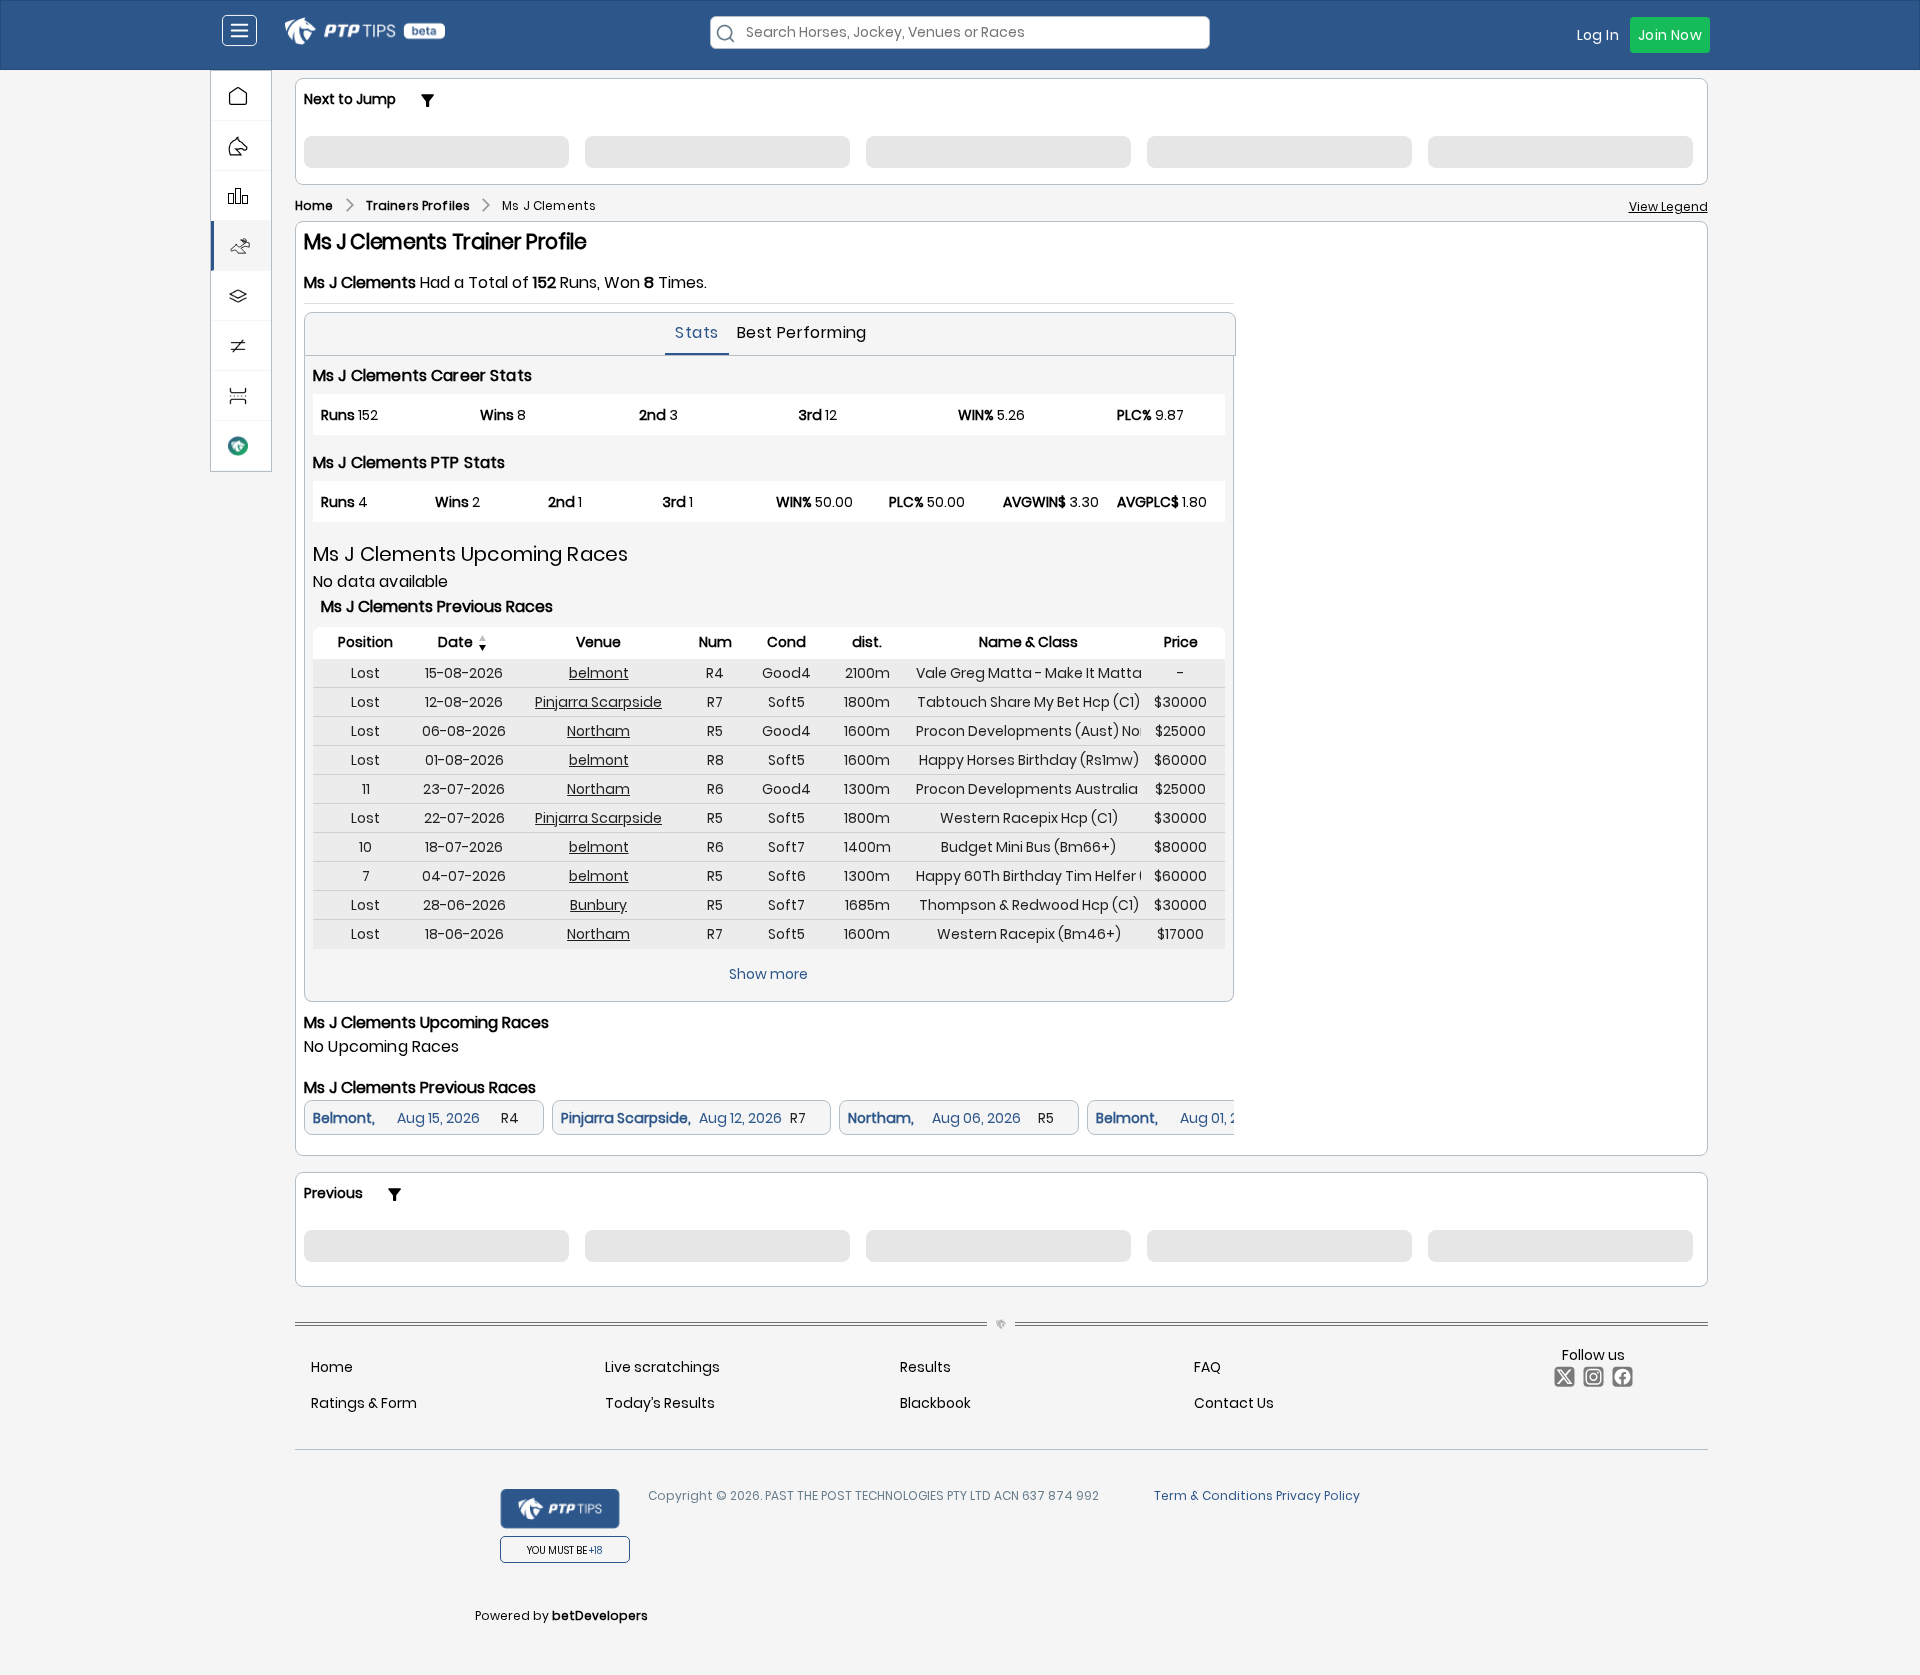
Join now (1670, 35)
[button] (241, 96)
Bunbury (598, 905)
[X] (1560, 1382)
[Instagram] (1589, 1382)
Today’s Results (660, 1403)
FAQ (1207, 1367)
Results (925, 1367)
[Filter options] (428, 100)
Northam (598, 731)
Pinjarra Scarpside (598, 702)
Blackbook (935, 1403)
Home (332, 1367)
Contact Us (1234, 1403)
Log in (1598, 35)
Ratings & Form (364, 1403)
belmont (599, 673)
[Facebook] (1618, 1382)
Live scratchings (662, 1367)
